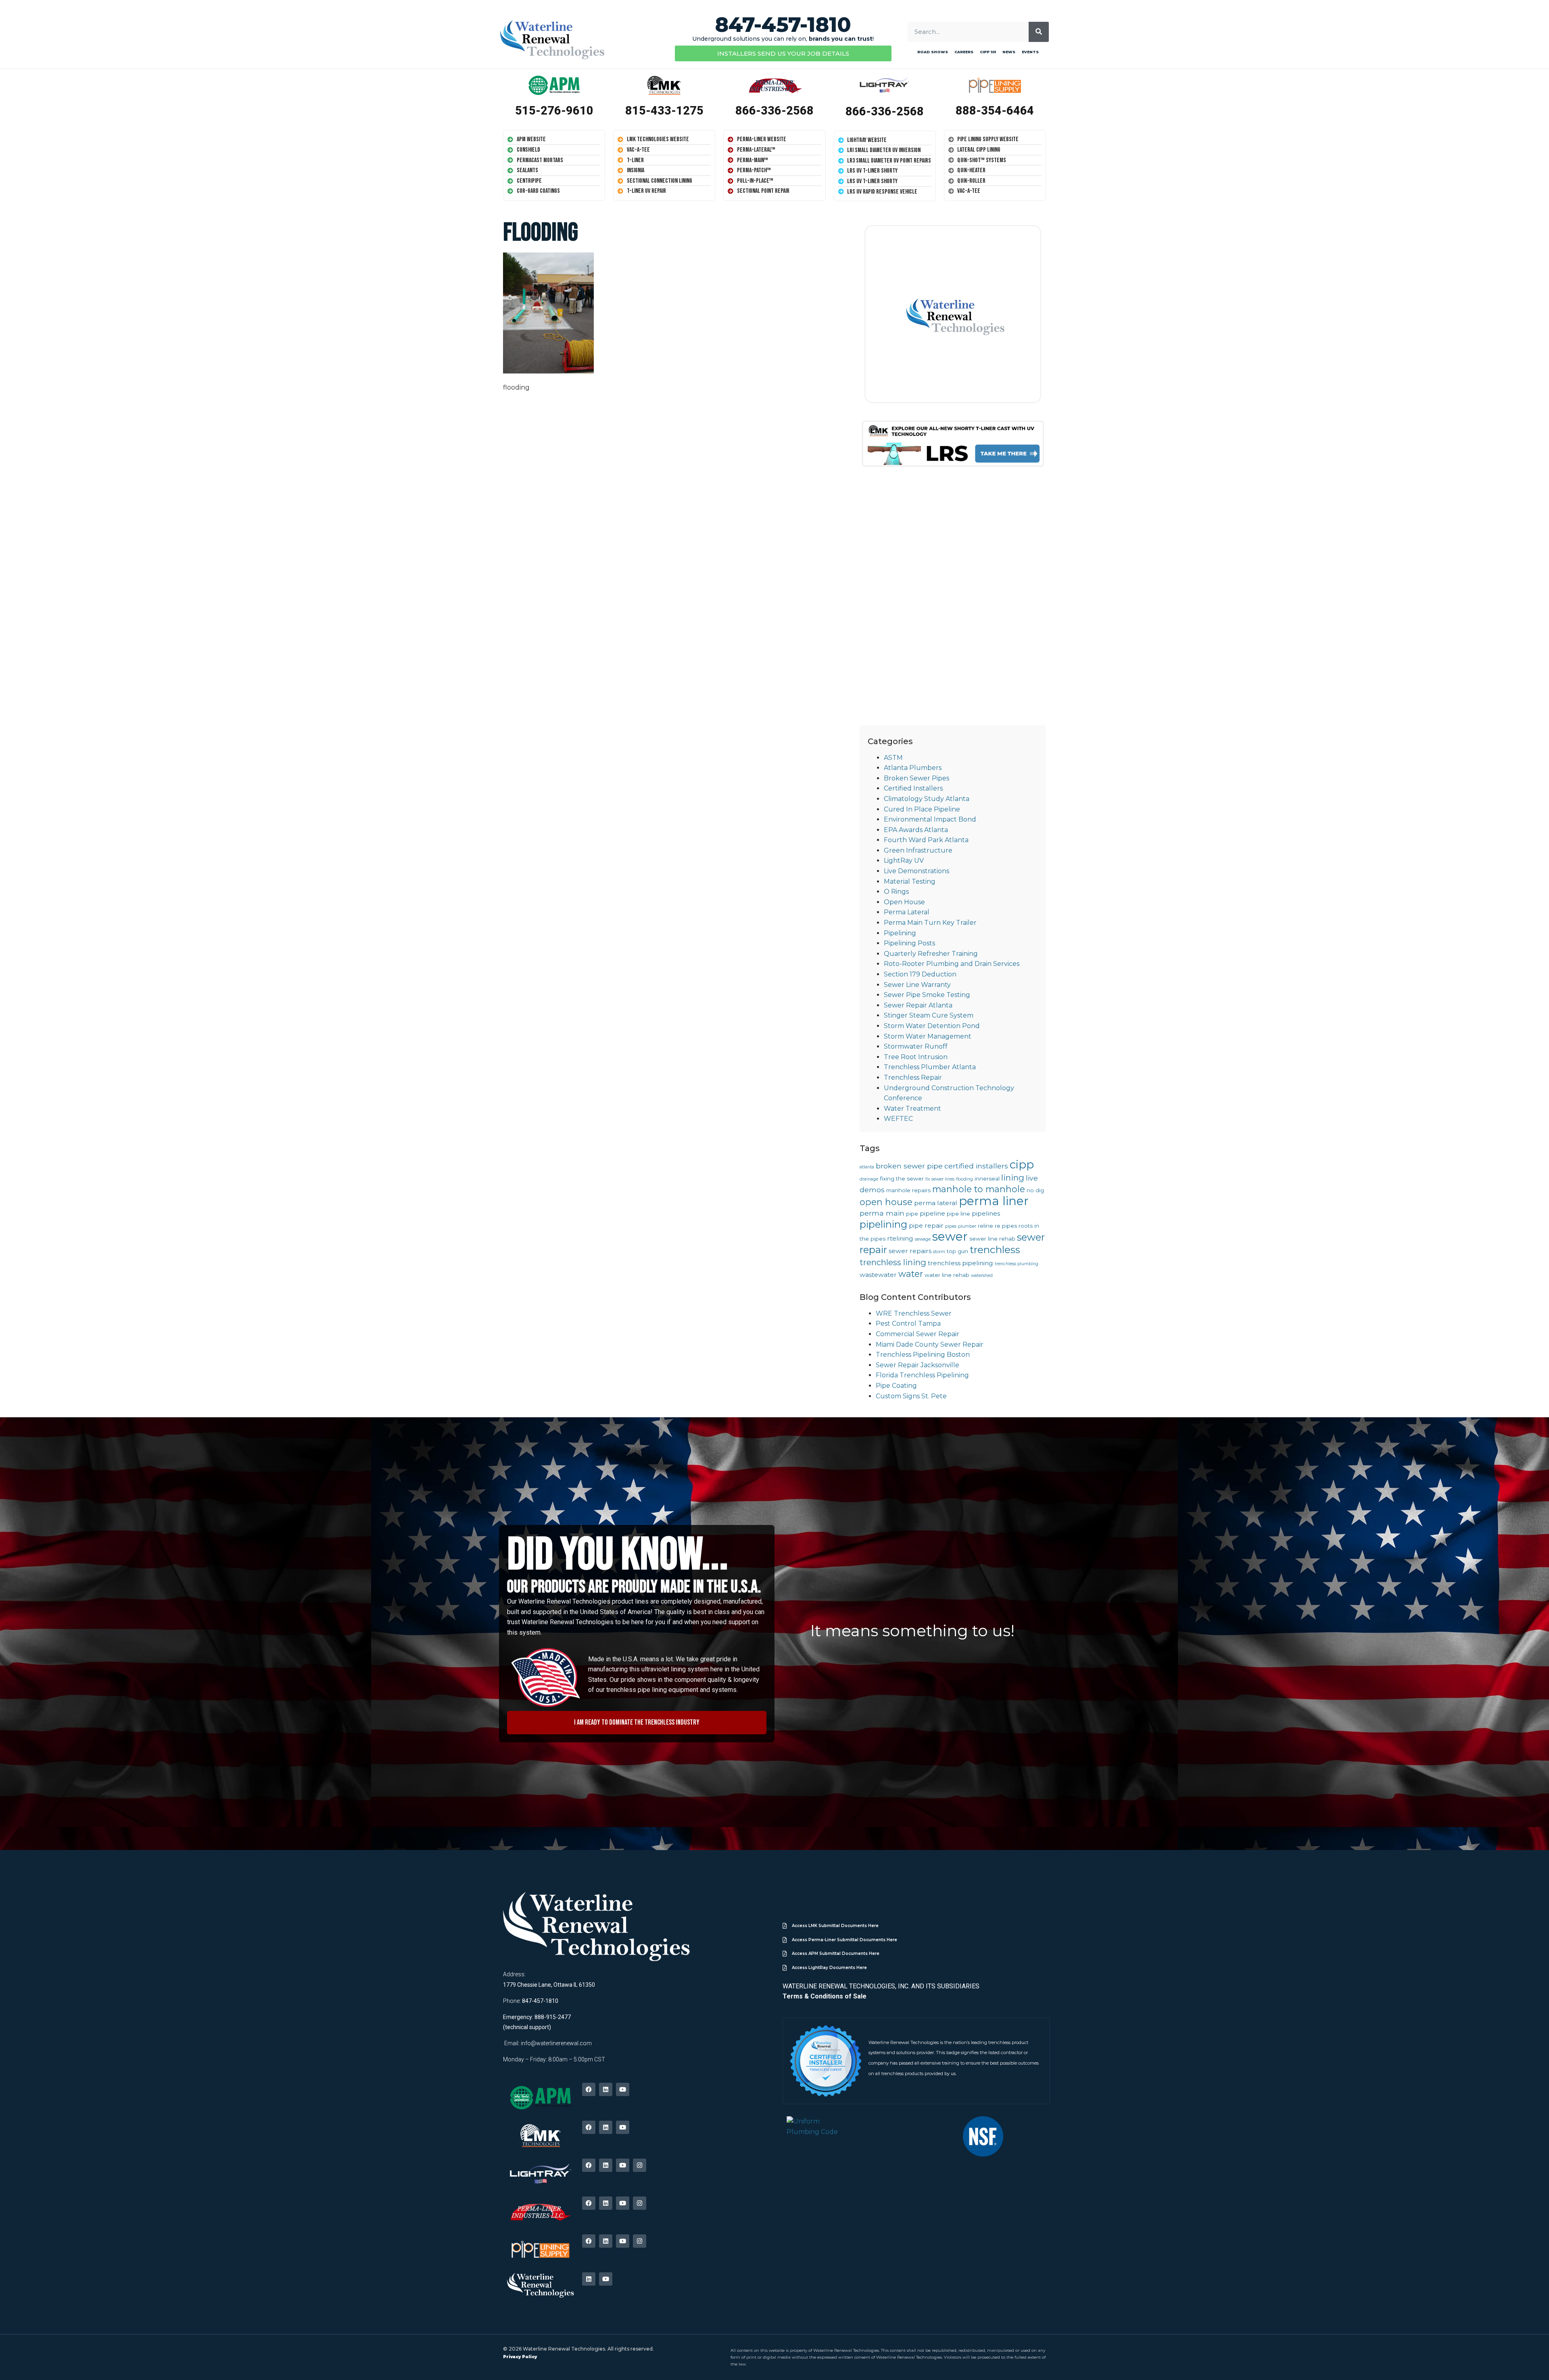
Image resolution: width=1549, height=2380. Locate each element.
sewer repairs (910, 1251)
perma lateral (936, 1203)
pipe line (958, 1214)
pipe (912, 1214)
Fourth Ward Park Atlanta (926, 840)
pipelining (883, 1224)
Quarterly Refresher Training (931, 954)
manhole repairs (908, 1190)
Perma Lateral (907, 912)
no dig (1035, 1190)
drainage (869, 1179)
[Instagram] (640, 2165)
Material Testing (910, 881)
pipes (951, 1226)
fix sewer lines (940, 1179)
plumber (967, 1226)
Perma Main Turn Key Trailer (930, 923)
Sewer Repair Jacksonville (918, 1365)
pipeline (932, 1213)
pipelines (986, 1213)
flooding (964, 1179)
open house (886, 1202)
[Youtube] (623, 2089)
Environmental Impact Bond (930, 819)
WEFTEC (898, 1119)
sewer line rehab (992, 1239)
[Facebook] (589, 2089)
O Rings (896, 892)
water (911, 1274)
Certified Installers (913, 788)
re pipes (1006, 1226)
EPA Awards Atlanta (916, 830)
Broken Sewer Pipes (916, 778)
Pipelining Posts (909, 943)
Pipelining (900, 933)
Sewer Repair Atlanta (918, 1005)
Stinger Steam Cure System (929, 1015)
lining (1013, 1177)
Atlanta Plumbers (913, 768)
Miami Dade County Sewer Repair (930, 1344)
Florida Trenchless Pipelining (922, 1375)
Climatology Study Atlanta (927, 799)
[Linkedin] (606, 2089)
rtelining (900, 1238)
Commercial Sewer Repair (918, 1334)
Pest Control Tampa (908, 1323)
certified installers (976, 1166)
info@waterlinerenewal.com (556, 2043)
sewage (923, 1239)
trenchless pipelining (960, 1263)
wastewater (878, 1275)
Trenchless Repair (913, 1077)
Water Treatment (912, 1109)
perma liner (994, 1201)
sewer (950, 1236)
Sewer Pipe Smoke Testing (927, 995)
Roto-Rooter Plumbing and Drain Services (952, 964)
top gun (957, 1251)
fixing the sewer (902, 1179)
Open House (904, 902)
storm (939, 1252)
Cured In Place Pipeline (922, 809)
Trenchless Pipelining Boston (923, 1355)
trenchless (995, 1249)
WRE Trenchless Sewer (914, 1313)
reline (985, 1226)
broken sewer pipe (909, 1166)
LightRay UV (904, 860)
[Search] (1039, 32)
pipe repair (926, 1225)
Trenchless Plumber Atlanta (930, 1067)
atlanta (867, 1167)
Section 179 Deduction (920, 974)
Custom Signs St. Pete (911, 1396)
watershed (982, 1276)
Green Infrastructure (918, 850)
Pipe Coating (896, 1386)
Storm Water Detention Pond (932, 1026)
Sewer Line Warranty (917, 985)
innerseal (987, 1179)
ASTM (893, 758)
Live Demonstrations (916, 871)
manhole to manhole (979, 1189)
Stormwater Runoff (916, 1046)
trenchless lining (893, 1262)
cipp (1022, 1164)
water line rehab (947, 1275)
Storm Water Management (928, 1036)
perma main (882, 1213)
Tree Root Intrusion (916, 1057)
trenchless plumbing (1017, 1264)
